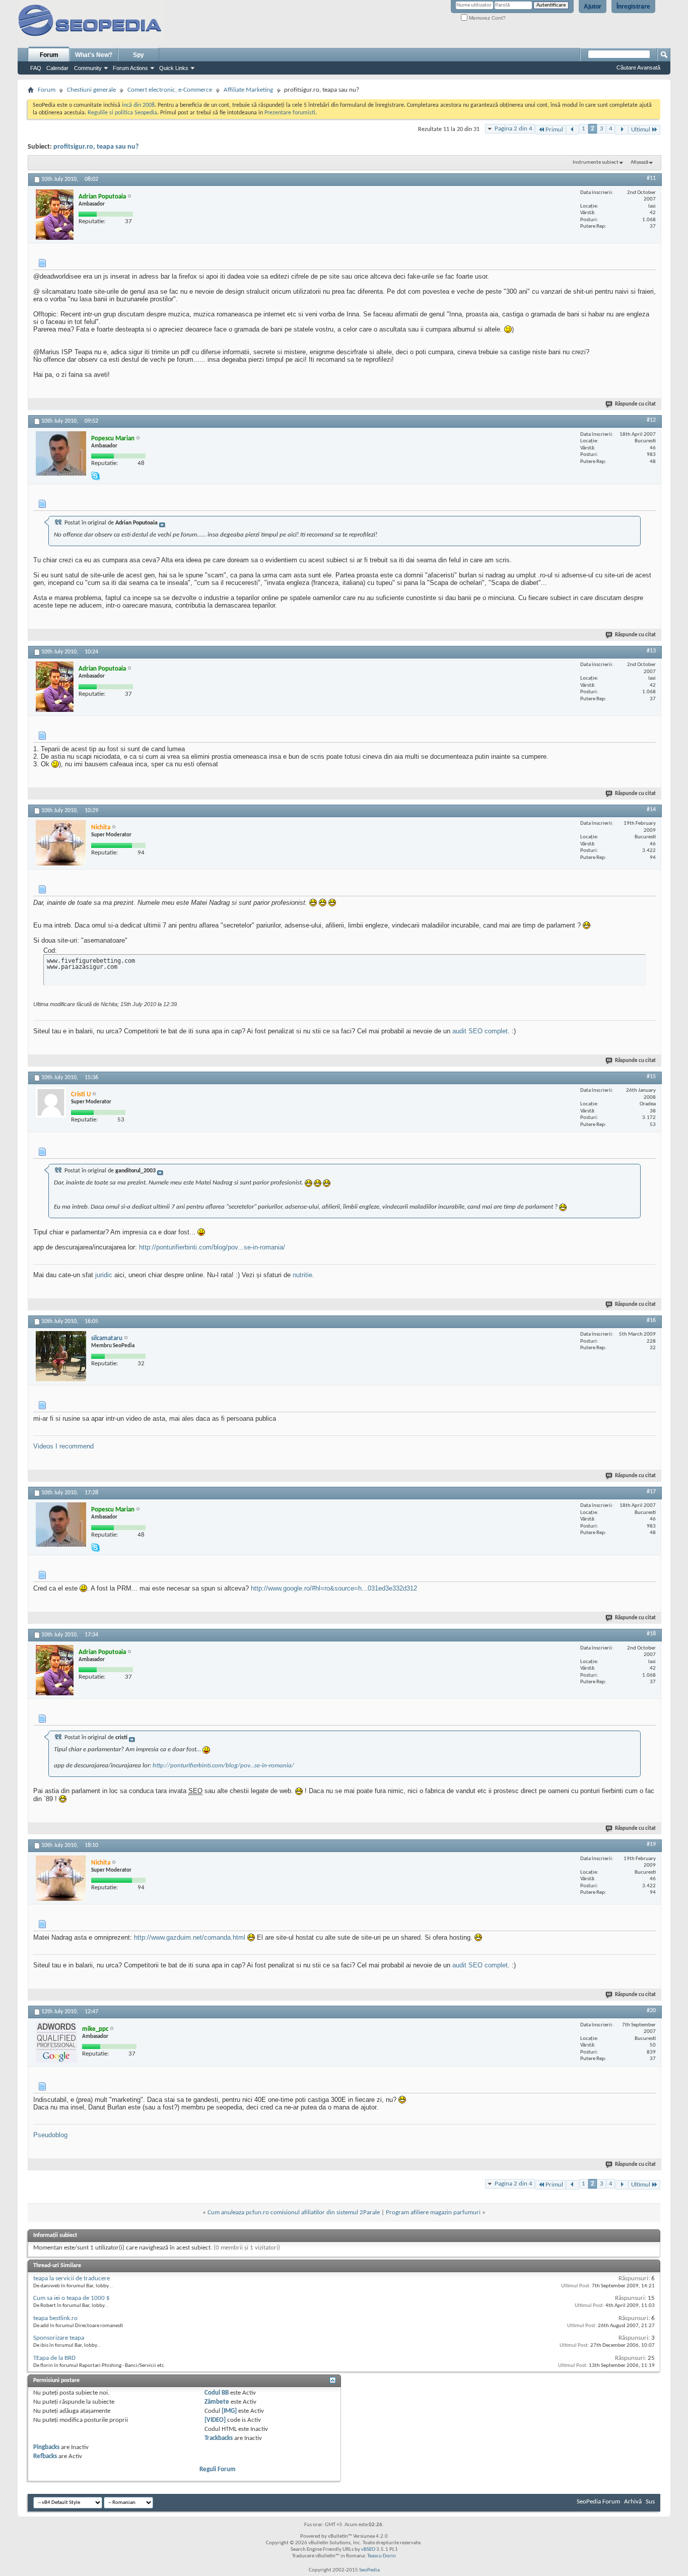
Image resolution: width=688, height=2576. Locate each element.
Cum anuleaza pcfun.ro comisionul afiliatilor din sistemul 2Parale (294, 2212)
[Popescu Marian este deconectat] (61, 453)
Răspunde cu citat (635, 404)
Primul (554, 130)
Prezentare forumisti (290, 113)
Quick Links (174, 68)
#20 (651, 2011)
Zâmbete (217, 2402)
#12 (651, 420)
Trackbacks (219, 2438)
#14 (651, 810)
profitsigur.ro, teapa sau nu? (96, 147)
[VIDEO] (215, 2420)
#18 (651, 1634)
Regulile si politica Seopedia (122, 113)
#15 (651, 1077)
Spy (139, 55)
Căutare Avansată (638, 68)
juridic (104, 1275)
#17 (651, 1492)
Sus (650, 2502)
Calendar (57, 68)
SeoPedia (369, 2570)
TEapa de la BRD (54, 2358)
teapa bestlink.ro (55, 2318)
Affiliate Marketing (248, 90)
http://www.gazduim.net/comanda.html (190, 1937)
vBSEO (368, 2550)
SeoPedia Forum (598, 2502)
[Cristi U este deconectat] (51, 1102)
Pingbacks (46, 2447)
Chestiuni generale (91, 90)
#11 (651, 178)
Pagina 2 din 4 (513, 129)
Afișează (639, 162)
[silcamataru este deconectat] (61, 1356)
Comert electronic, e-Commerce (170, 90)
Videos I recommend (63, 1446)
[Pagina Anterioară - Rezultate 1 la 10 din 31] (572, 130)
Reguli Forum (218, 2469)
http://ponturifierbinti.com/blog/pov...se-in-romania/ (212, 1247)
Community (88, 68)
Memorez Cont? (487, 18)
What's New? (94, 55)
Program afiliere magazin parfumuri (433, 2212)
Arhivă (633, 2502)
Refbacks (45, 2456)
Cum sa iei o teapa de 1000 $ (72, 2298)
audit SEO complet (480, 1031)
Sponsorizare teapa (59, 2338)
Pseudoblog (50, 2135)
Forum (49, 55)
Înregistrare (633, 7)
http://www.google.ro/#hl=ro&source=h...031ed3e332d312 (334, 1588)
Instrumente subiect (596, 162)
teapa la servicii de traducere (72, 2278)
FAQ (36, 68)
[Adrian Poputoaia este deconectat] (55, 215)
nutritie (302, 1275)
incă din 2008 (138, 105)
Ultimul (641, 130)
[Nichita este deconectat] (61, 843)
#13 (651, 651)
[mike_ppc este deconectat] (56, 2042)
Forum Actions (130, 68)
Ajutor (593, 7)
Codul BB (217, 2393)
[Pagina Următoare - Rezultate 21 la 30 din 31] (622, 130)
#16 (651, 1320)
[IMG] (229, 2411)
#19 (651, 1844)
